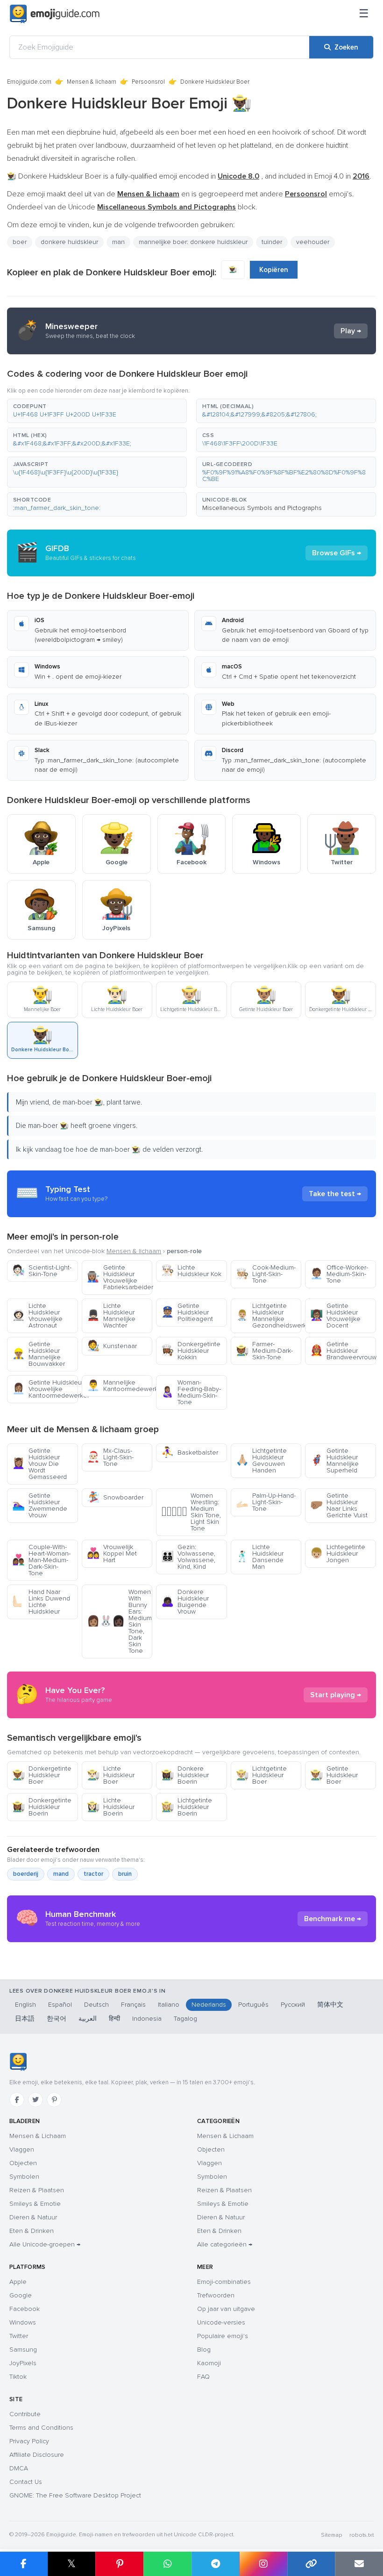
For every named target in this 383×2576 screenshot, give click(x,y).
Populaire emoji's (223, 2336)
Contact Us (26, 2482)
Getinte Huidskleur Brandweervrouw (343, 1351)
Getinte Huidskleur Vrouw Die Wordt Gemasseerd (39, 1464)
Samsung (23, 2350)
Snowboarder (115, 1497)
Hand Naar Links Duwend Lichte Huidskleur (41, 1602)
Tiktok (18, 2377)
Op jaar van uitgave (226, 2309)
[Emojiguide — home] (55, 14)
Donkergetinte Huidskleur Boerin (42, 1807)
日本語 (25, 2019)
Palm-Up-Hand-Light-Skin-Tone (266, 1502)
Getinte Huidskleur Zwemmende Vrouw (40, 1505)
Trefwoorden (216, 2295)
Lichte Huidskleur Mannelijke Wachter (111, 1316)
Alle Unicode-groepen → (45, 2244)
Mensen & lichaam (92, 82)
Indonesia (147, 2019)
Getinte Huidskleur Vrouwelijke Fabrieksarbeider (120, 1277)
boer (20, 242)
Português (253, 2005)
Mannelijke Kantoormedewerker (120, 1386)
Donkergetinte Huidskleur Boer (42, 1775)
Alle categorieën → (225, 2244)
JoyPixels (23, 2363)
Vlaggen (22, 2149)
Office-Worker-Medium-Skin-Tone (339, 1274)
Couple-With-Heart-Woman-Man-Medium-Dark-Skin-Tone (41, 1560)
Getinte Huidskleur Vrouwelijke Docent (335, 1316)
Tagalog (185, 2019)
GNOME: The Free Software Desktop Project (75, 2495)
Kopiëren (274, 270)
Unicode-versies (221, 2322)
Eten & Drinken (32, 2231)
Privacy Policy (29, 2441)
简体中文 (330, 2005)
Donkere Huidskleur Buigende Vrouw (185, 1602)
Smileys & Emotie (35, 2204)
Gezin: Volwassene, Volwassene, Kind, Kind (188, 1557)
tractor (93, 1874)
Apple (18, 2282)
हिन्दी (114, 2019)
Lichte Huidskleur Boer (111, 1775)
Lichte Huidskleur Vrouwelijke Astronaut (37, 1316)
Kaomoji (209, 2363)
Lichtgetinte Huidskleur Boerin (187, 1807)
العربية (88, 2019)
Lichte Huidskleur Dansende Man (260, 1557)
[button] (97, 411)
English (25, 2005)
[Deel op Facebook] (24, 2564)
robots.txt (362, 2535)
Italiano (169, 2005)
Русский (293, 2005)
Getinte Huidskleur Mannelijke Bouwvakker (39, 1354)
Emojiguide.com (29, 82)
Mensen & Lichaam (38, 2136)
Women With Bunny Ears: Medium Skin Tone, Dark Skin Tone (119, 1621)
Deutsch (96, 2005)
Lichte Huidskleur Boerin (111, 1807)
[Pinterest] (54, 2100)
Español (60, 2005)
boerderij (26, 1874)
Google (21, 2295)
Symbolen (24, 2177)
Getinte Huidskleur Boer (334, 1775)
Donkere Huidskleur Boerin (185, 1775)
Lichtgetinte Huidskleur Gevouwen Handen (261, 1460)
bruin (125, 1874)
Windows (23, 2322)
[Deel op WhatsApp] (167, 2564)
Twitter (19, 2336)
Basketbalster (190, 1453)
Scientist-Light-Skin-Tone (42, 1271)
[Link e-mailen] (359, 2564)
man (118, 242)
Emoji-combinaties (224, 2282)
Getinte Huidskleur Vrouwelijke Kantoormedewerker (45, 1389)
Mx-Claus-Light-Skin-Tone (110, 1457)
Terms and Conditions (41, 2428)
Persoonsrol (148, 82)
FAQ (203, 2377)
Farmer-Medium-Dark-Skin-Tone (264, 1351)
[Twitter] (35, 2100)
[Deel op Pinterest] (119, 2564)
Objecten (23, 2163)
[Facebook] (17, 2100)
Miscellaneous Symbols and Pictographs (262, 508)
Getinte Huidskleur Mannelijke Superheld (334, 1460)
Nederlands (209, 2005)
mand (61, 1874)
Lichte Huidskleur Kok (191, 1271)
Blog (204, 2350)
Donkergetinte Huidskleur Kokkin (191, 1351)
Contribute (25, 2414)
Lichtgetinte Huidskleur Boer (261, 1775)
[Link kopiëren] (311, 2564)
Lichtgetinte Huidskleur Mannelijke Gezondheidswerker (269, 1316)
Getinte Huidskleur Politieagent (187, 1312)
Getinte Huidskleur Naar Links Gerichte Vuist (339, 1505)
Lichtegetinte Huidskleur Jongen (338, 1553)
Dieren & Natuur (33, 2217)
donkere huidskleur (69, 242)
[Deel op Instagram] (263, 2564)
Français (133, 2005)
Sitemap (331, 2535)
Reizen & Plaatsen (37, 2190)
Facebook (25, 2309)
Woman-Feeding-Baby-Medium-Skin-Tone (191, 1392)
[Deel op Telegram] (216, 2564)
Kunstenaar (112, 1346)
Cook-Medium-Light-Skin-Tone (266, 1274)
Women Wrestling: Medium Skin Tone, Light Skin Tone (191, 1512)
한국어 (57, 2019)
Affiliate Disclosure (37, 2455)
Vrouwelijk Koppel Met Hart (112, 1553)
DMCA (19, 2468)
